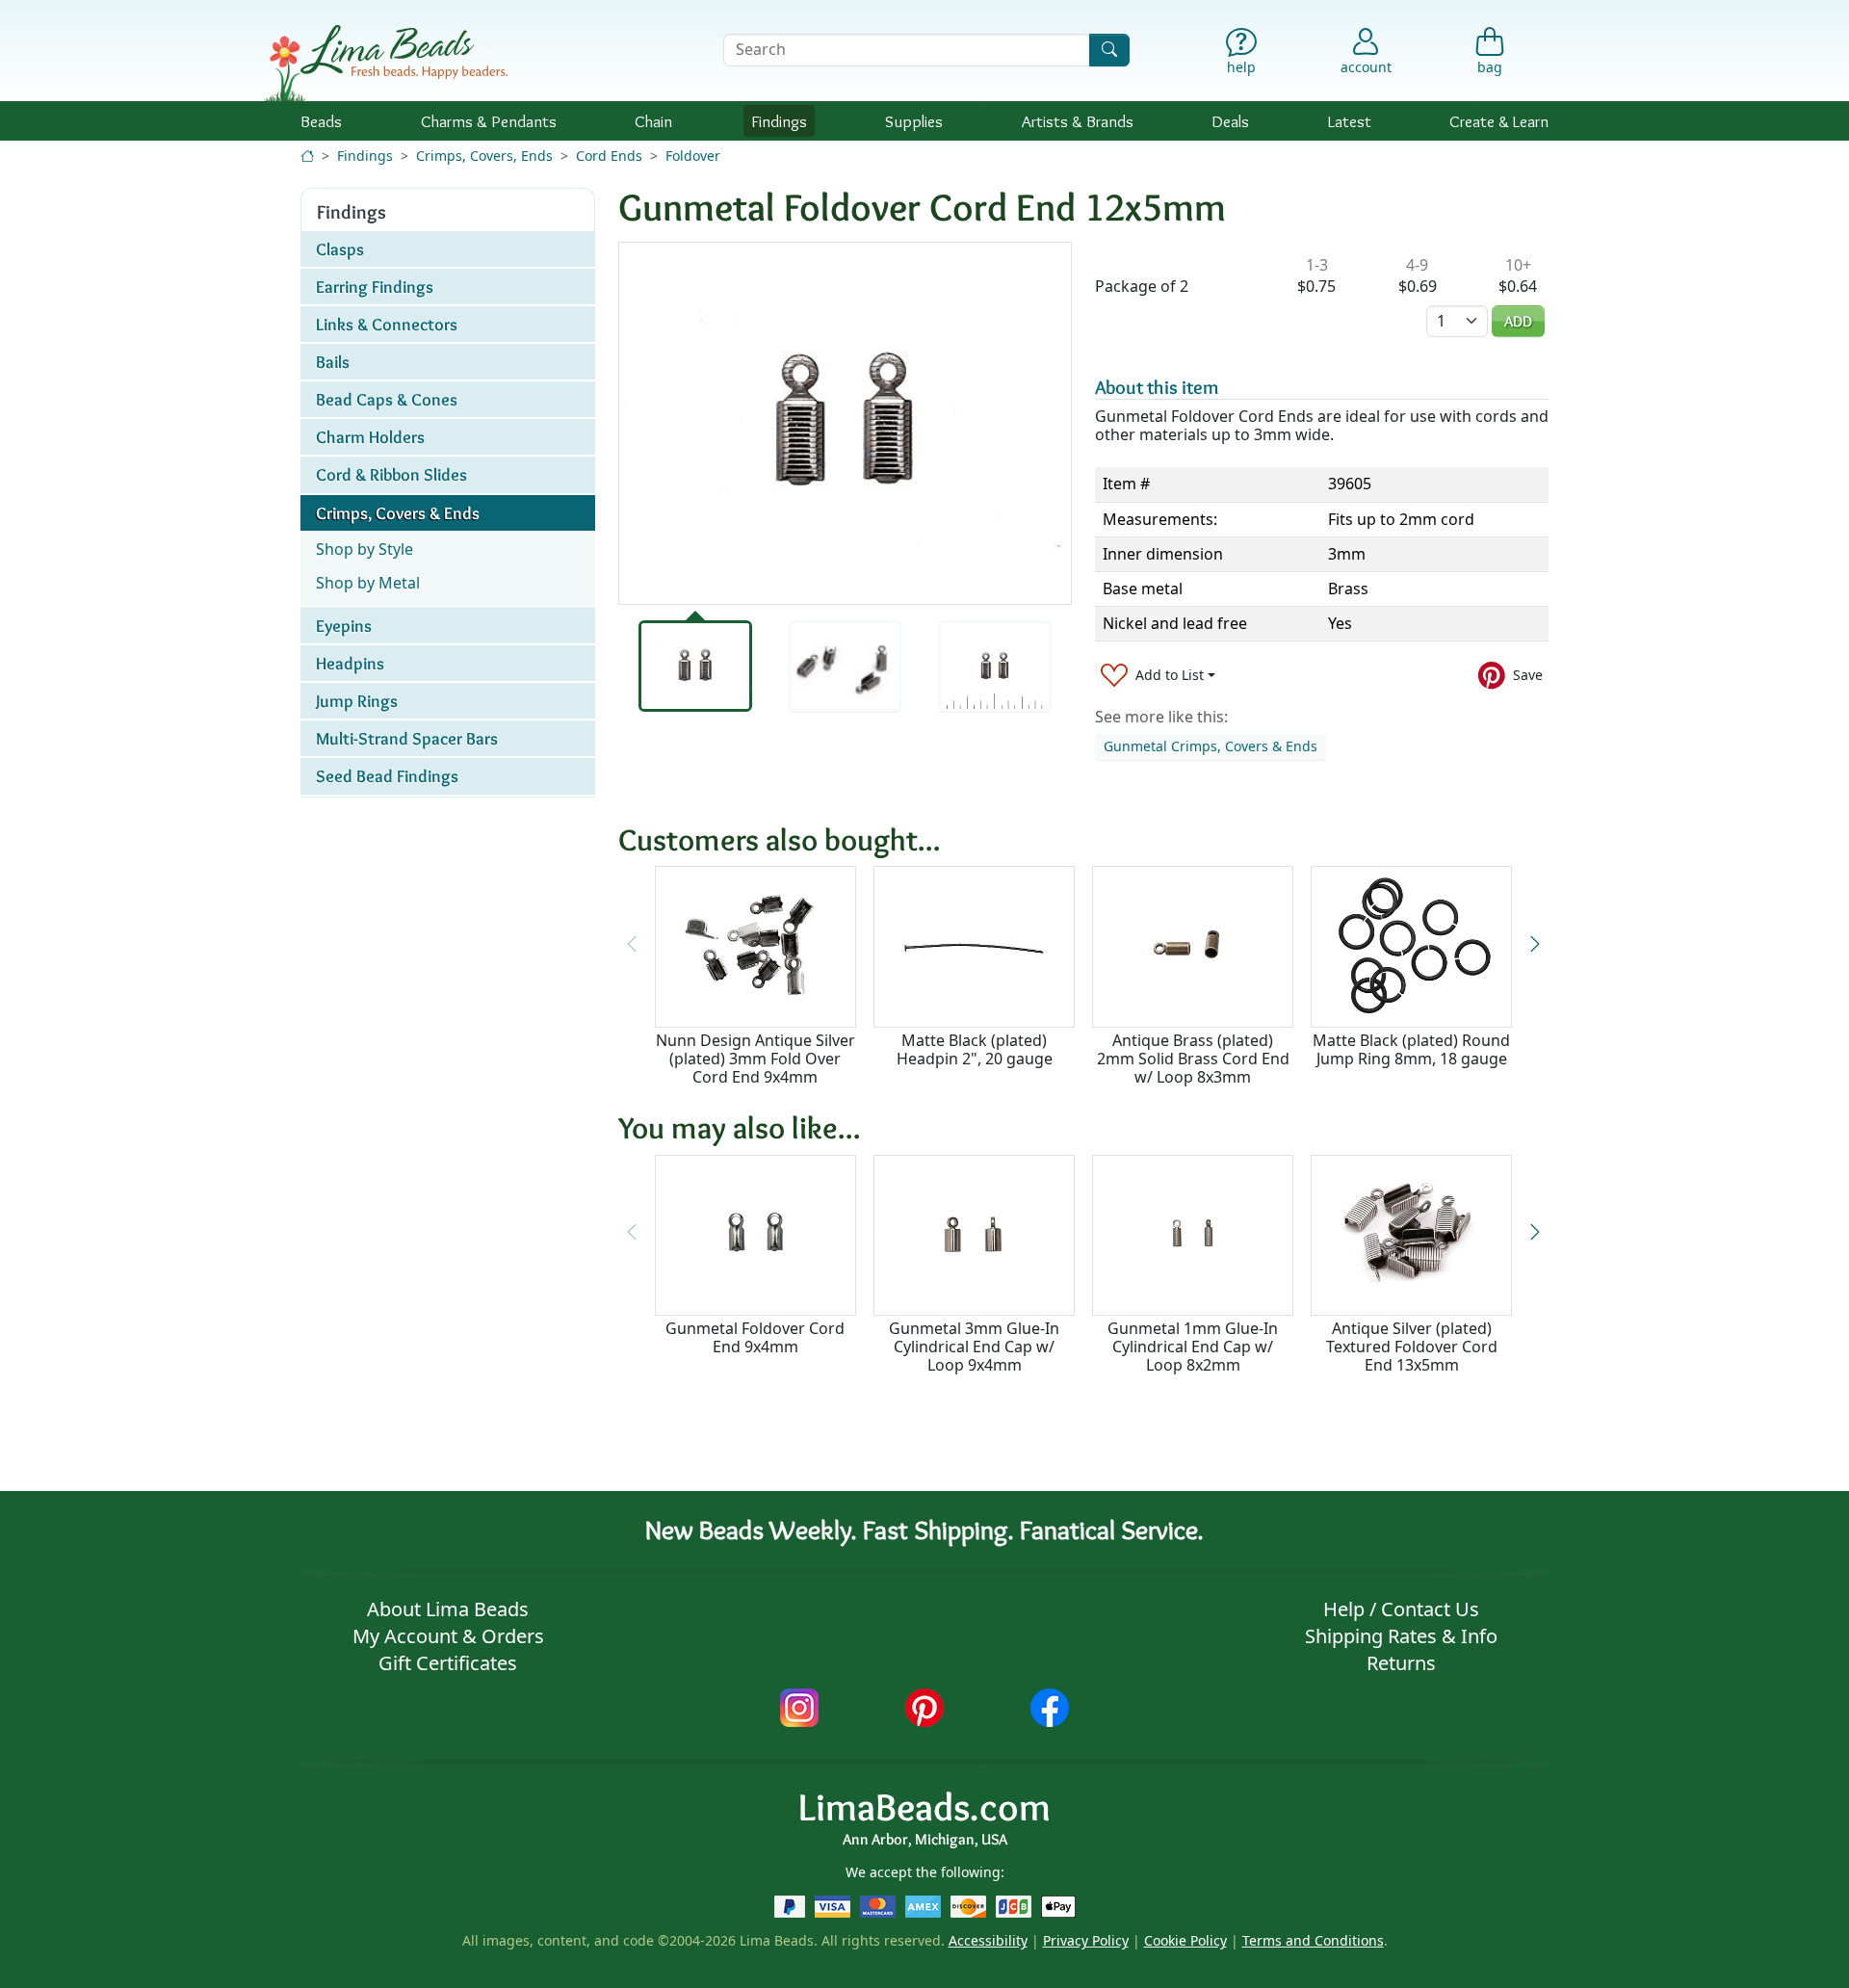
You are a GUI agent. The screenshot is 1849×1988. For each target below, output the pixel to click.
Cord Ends (609, 156)
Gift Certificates (448, 1663)
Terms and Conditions (1313, 1940)
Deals (1230, 121)
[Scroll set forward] (1535, 944)
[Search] (1109, 50)
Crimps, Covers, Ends (484, 156)
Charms (489, 121)
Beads (321, 121)
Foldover (693, 156)
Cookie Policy (1185, 1940)
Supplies (914, 121)
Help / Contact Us (1401, 1609)
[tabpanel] (845, 423)
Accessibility (988, 1940)
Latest (1350, 121)
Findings (779, 121)
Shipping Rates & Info (1401, 1636)
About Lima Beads (448, 1609)
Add (1518, 321)
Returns (1401, 1663)
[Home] (307, 156)
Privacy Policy (1086, 1940)
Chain (653, 121)
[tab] (695, 666)
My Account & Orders (448, 1636)
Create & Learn (1499, 121)
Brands (1078, 121)
